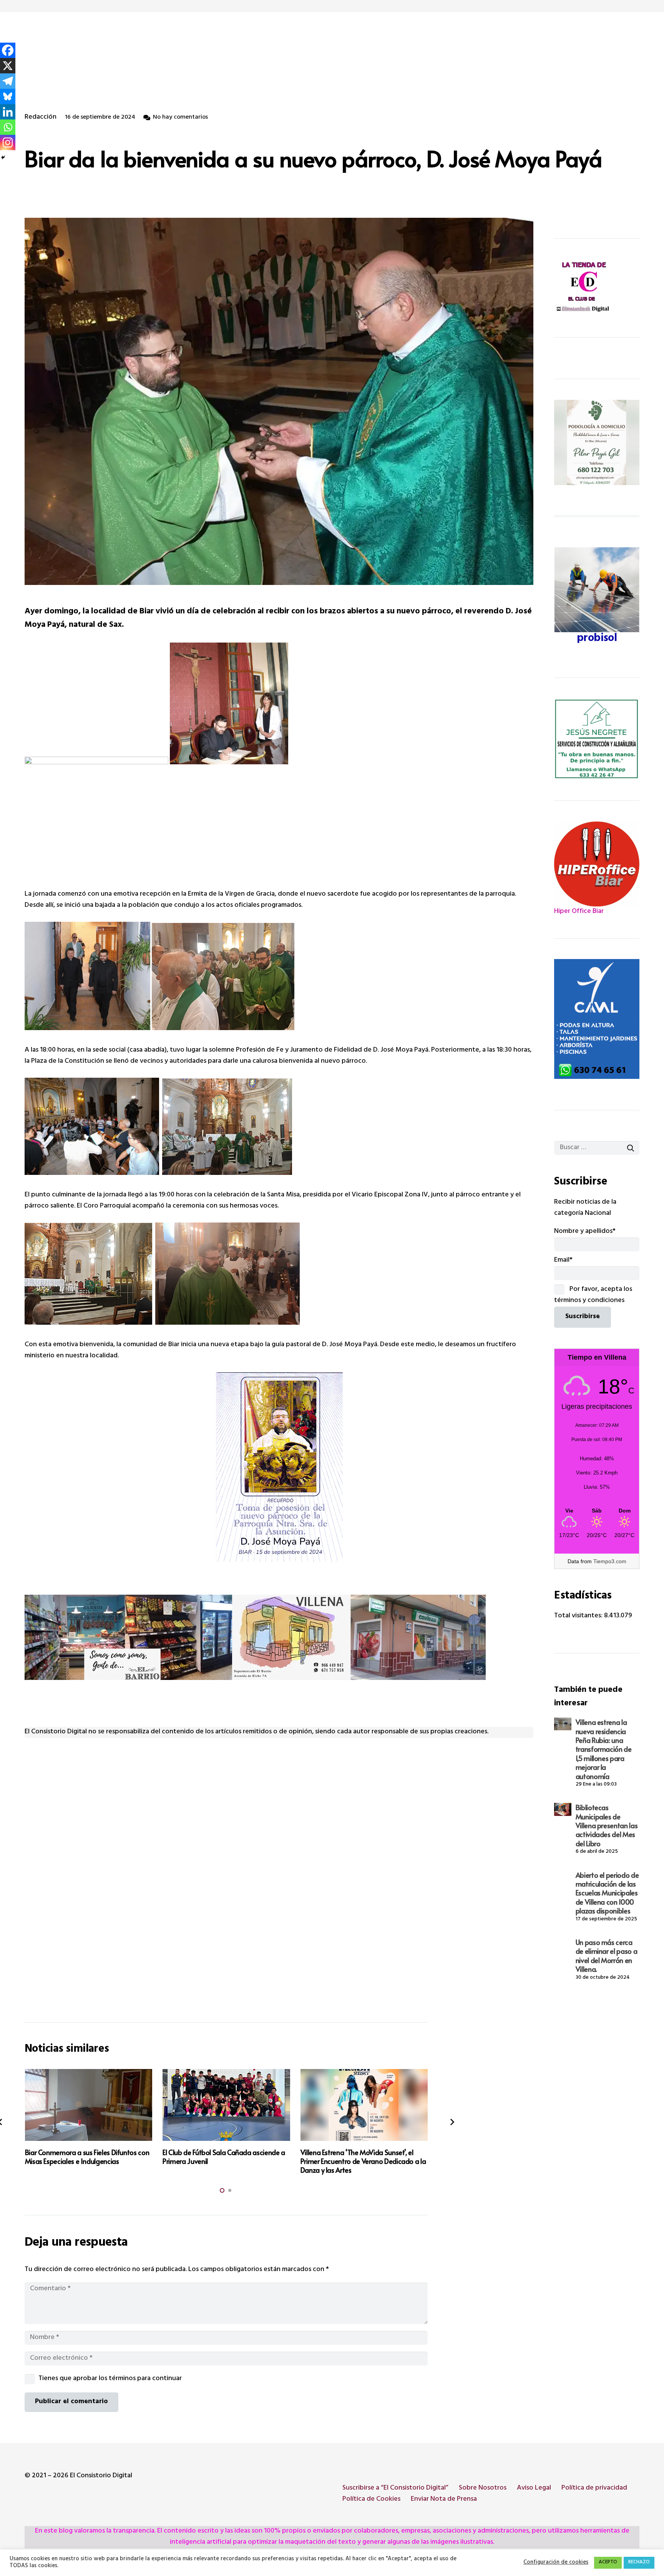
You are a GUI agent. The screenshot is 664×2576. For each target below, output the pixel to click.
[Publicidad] (597, 1019)
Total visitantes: (579, 1616)
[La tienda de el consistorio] (597, 288)
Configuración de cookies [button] (556, 2563)
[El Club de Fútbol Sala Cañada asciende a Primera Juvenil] (226, 2105)
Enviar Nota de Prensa (444, 2500)
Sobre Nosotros (483, 2488)
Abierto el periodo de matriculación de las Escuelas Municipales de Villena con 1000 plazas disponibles (607, 1893)
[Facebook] (8, 50)
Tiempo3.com (610, 1561)
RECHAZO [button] (639, 2563)
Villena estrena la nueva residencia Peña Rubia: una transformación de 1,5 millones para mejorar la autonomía (604, 1749)
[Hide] (3, 157)
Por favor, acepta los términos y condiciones (593, 1295)
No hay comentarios (180, 118)
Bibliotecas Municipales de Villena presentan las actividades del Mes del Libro (607, 1825)
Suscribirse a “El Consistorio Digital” (395, 2488)
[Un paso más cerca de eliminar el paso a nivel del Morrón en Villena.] (563, 1943)
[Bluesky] (8, 96)
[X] (8, 66)
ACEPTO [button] (608, 2563)
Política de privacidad (594, 2488)
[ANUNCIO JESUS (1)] (597, 739)
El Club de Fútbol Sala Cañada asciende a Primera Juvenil (224, 2157)
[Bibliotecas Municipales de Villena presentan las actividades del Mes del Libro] (563, 1809)
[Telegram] (8, 81)
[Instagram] (8, 142)
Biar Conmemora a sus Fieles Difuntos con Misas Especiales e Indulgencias (87, 2157)
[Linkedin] (8, 112)
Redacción (41, 118)
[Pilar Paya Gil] (597, 442)
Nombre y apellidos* (585, 1232)
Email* (563, 1261)
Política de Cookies (371, 2500)
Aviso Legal (534, 2488)
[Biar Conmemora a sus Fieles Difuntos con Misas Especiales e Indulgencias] (89, 2105)
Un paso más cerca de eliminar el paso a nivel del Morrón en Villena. (606, 1956)
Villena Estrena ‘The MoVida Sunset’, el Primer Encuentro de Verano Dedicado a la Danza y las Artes (363, 2161)
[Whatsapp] (8, 127)
